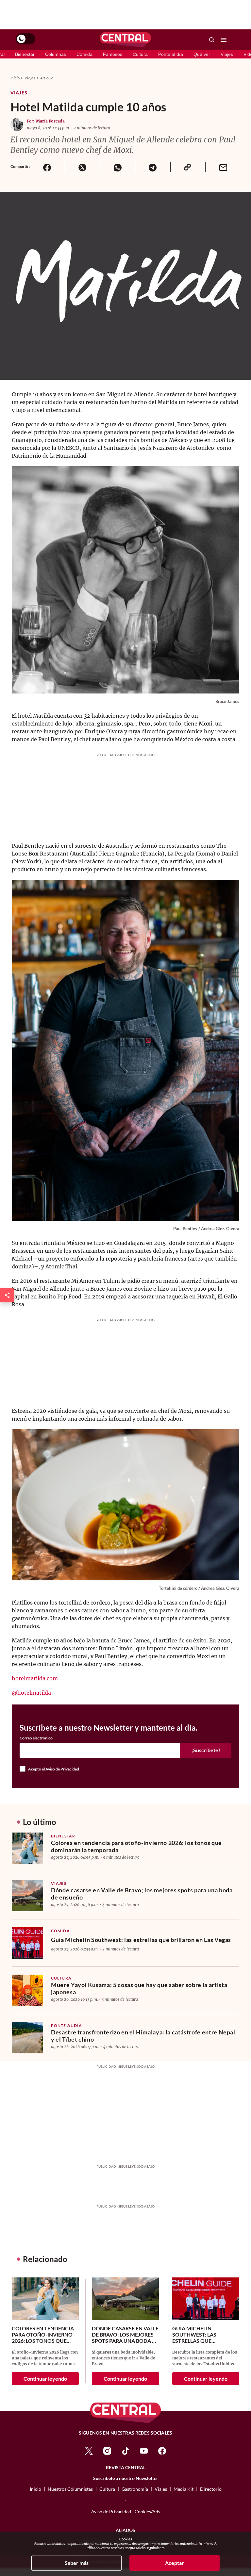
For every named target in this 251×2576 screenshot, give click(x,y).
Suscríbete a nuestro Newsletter (126, 2478)
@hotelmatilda (31, 1693)
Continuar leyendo (45, 2379)
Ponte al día (171, 54)
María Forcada (50, 121)
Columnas (56, 54)
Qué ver (202, 54)
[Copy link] (188, 167)
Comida (84, 54)
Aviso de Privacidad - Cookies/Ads (126, 2511)
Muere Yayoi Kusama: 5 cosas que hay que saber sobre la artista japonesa (139, 1988)
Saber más (77, 2563)
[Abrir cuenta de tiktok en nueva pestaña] (125, 2450)
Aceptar (175, 2563)
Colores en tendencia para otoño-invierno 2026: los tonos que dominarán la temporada (136, 1846)
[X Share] (82, 167)
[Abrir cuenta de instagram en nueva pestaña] (107, 2450)
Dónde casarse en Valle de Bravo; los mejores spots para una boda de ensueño (142, 1894)
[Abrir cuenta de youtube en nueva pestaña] (144, 2450)
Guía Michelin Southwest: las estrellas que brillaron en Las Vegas (141, 1940)
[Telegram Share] (153, 167)
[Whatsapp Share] (117, 167)
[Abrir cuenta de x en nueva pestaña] (89, 2450)
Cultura (140, 54)
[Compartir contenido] (7, 1295)
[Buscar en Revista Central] (212, 40)
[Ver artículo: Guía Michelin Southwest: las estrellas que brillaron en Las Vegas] (27, 1943)
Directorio (211, 2489)
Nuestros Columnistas (70, 2489)
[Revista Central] (125, 40)
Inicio (15, 78)
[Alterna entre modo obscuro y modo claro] (25, 39)
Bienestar (25, 54)
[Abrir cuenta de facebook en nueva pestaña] (162, 2450)
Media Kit (184, 2489)
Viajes (227, 54)
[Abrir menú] (224, 40)
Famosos (113, 54)
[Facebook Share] (47, 167)
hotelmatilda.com (35, 1678)
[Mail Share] (223, 167)
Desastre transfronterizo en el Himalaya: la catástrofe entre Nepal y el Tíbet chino (143, 2036)
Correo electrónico (36, 1738)
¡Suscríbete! (206, 1750)
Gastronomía (135, 2489)
